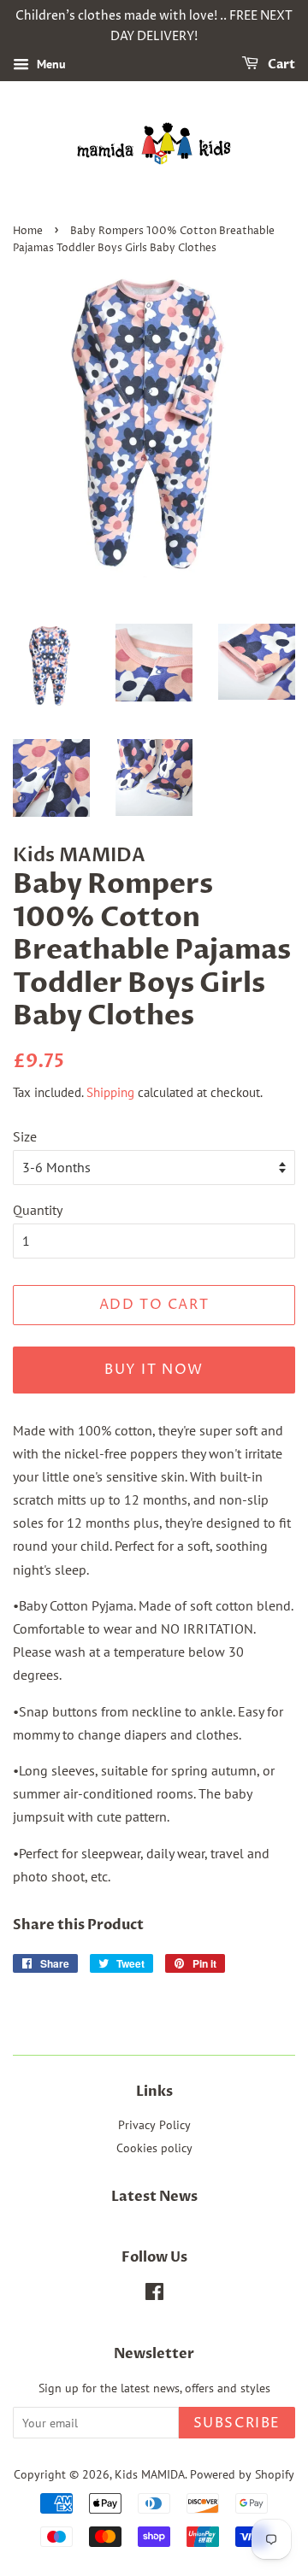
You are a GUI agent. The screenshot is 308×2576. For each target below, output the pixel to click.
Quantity (38, 1210)
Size (25, 1136)
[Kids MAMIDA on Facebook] (154, 2295)
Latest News (154, 2197)
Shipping (110, 1092)
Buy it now (154, 1370)
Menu (50, 64)
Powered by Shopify (242, 2474)
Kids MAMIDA (150, 2474)
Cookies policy (154, 2148)
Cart (280, 65)
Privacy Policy (154, 2125)
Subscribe (237, 2423)
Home (28, 231)
